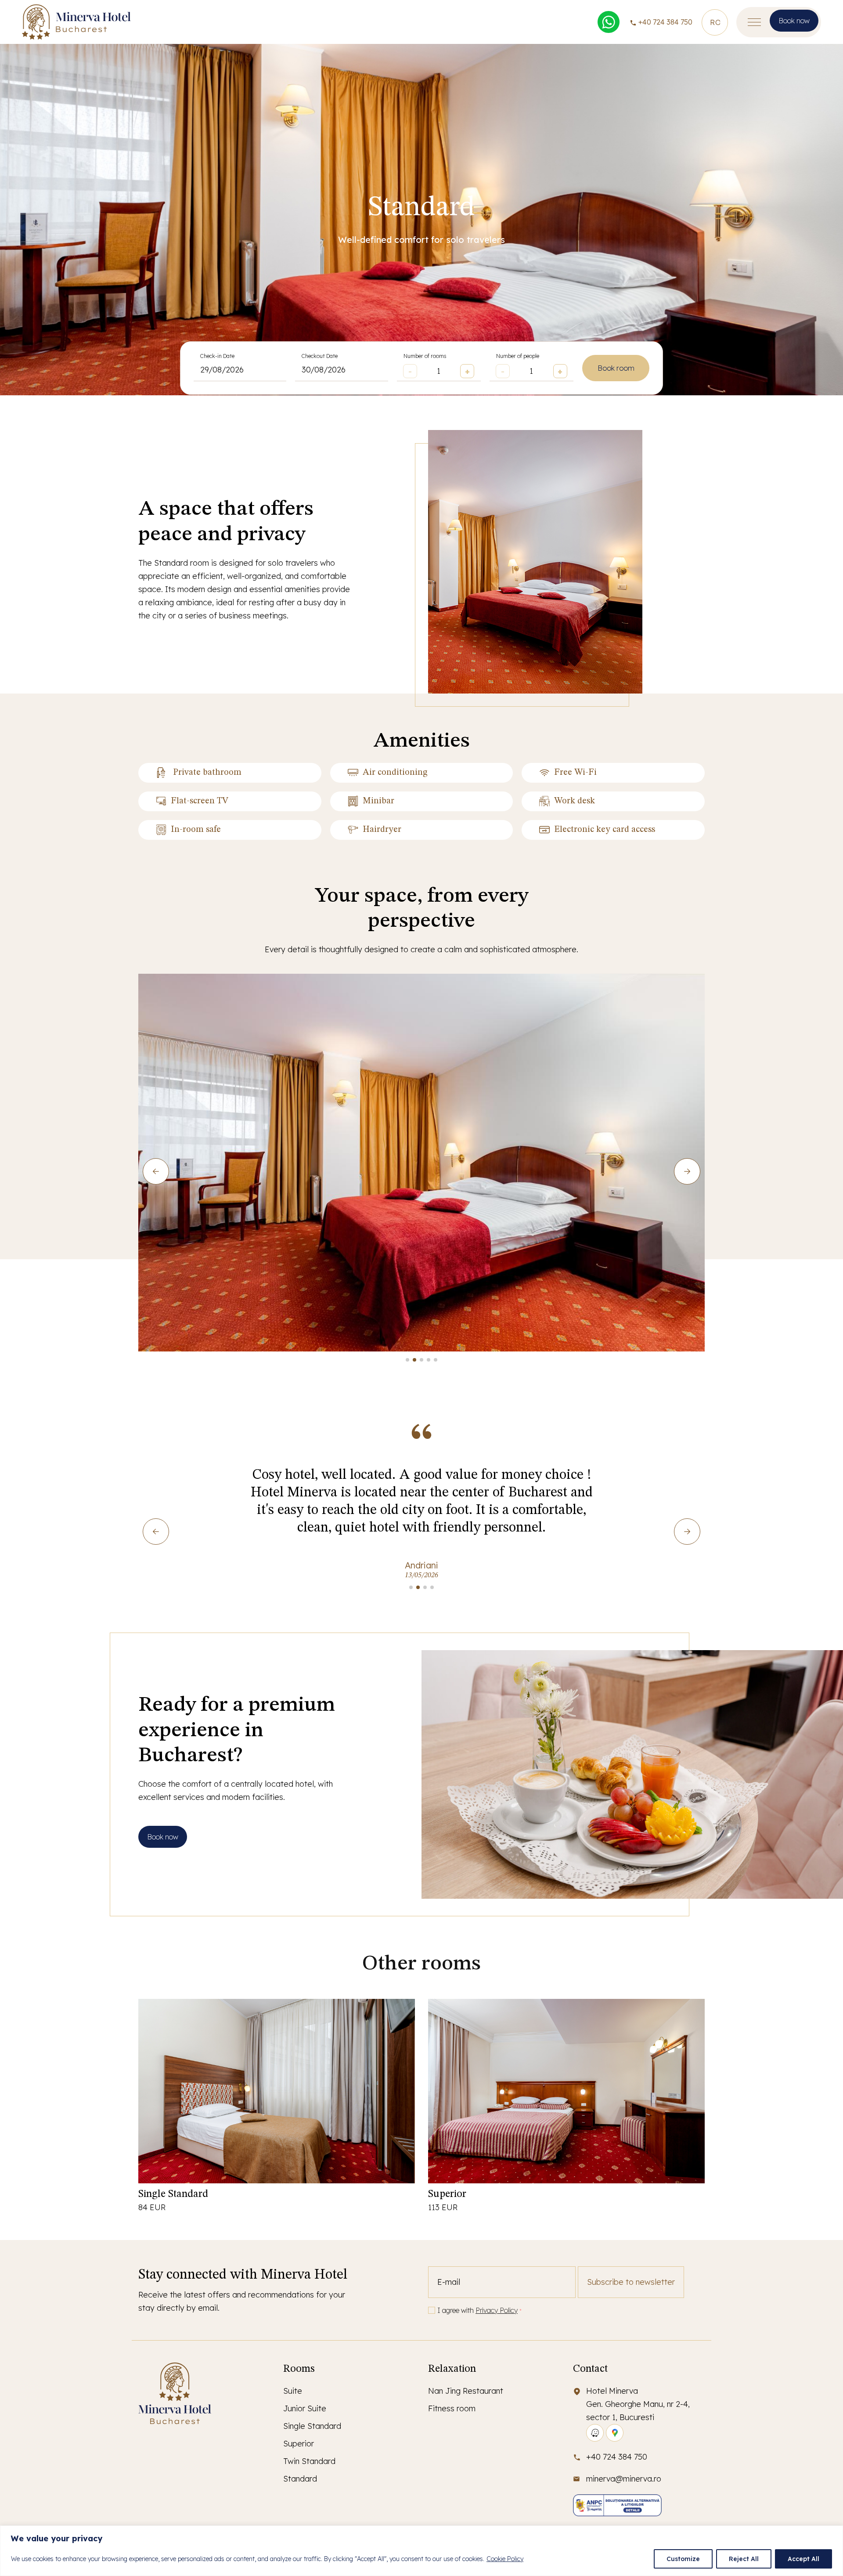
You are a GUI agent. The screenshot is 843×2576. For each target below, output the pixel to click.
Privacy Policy (497, 2310)
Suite (293, 2391)
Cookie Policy (505, 2559)
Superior (447, 2194)
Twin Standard (309, 2461)
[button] (407, 1360)
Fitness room (452, 2408)
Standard (300, 2479)
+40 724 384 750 (665, 22)
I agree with (479, 2310)
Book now (794, 21)
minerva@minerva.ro (624, 2479)
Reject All (744, 2559)
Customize (683, 2559)
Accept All (803, 2559)
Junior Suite (305, 2408)
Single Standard (173, 2194)
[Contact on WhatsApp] (609, 22)
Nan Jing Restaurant (466, 2391)
